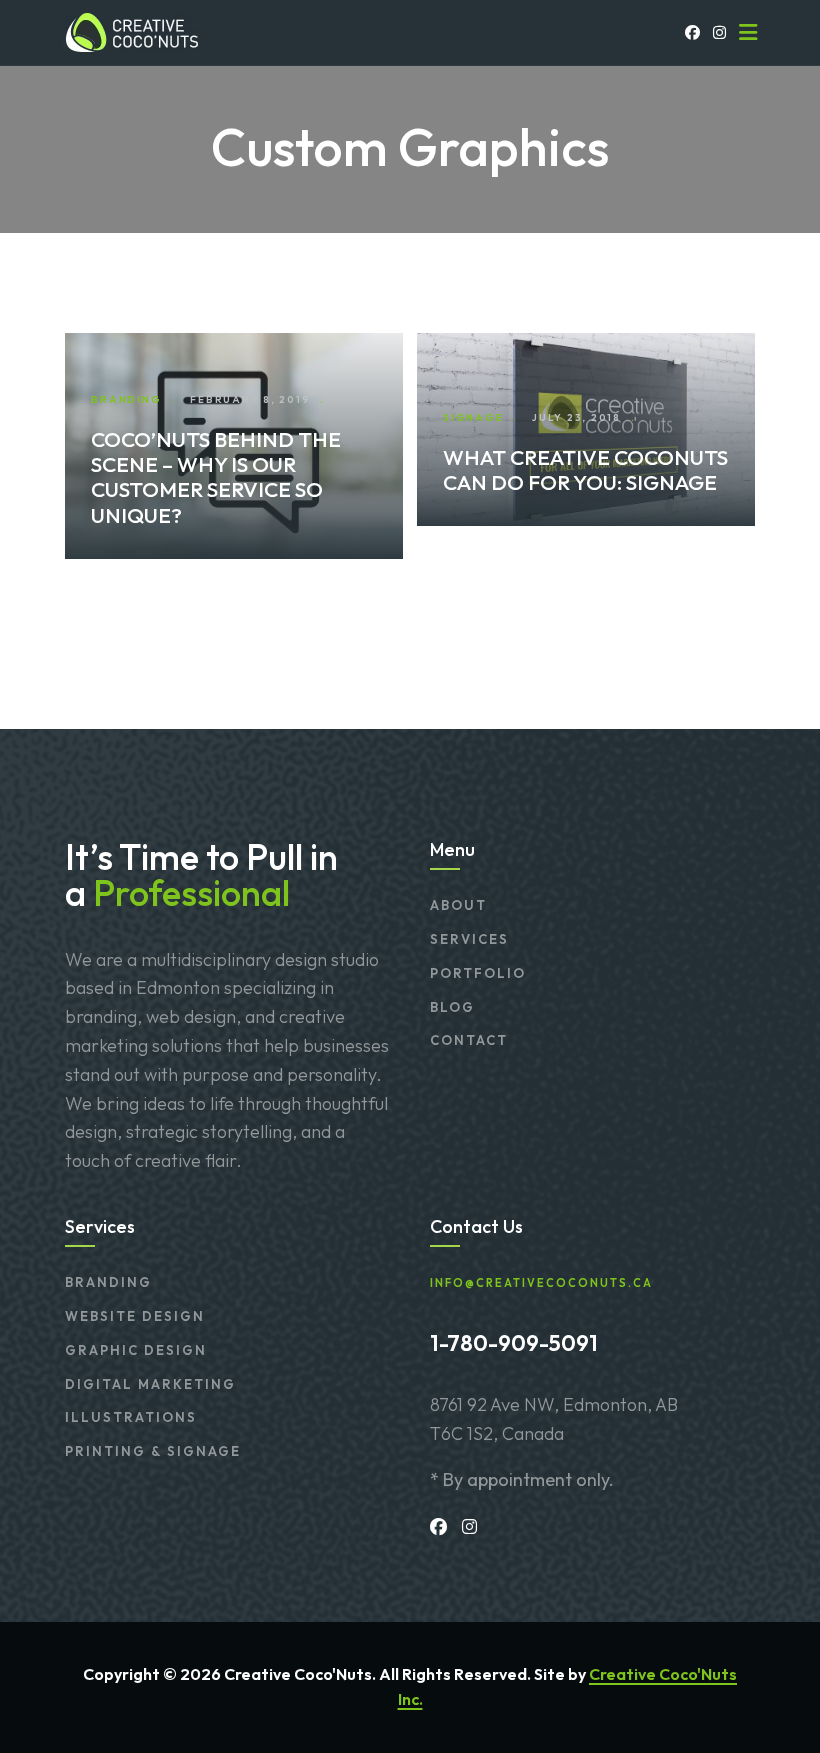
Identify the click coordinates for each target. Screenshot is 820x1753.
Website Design (135, 1316)
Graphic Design (136, 1350)
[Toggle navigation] (748, 32)
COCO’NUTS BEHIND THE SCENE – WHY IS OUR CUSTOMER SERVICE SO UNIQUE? (216, 477)
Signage (473, 417)
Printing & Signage (153, 1451)
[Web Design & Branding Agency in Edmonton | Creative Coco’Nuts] (130, 32)
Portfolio (478, 973)
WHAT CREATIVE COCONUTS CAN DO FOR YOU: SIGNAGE (585, 469)
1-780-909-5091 (514, 1343)
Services (469, 939)
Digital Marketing (150, 1384)
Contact (469, 1040)
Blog (452, 1007)
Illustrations (131, 1417)
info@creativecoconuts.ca (541, 1283)
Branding (126, 399)
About (458, 905)
